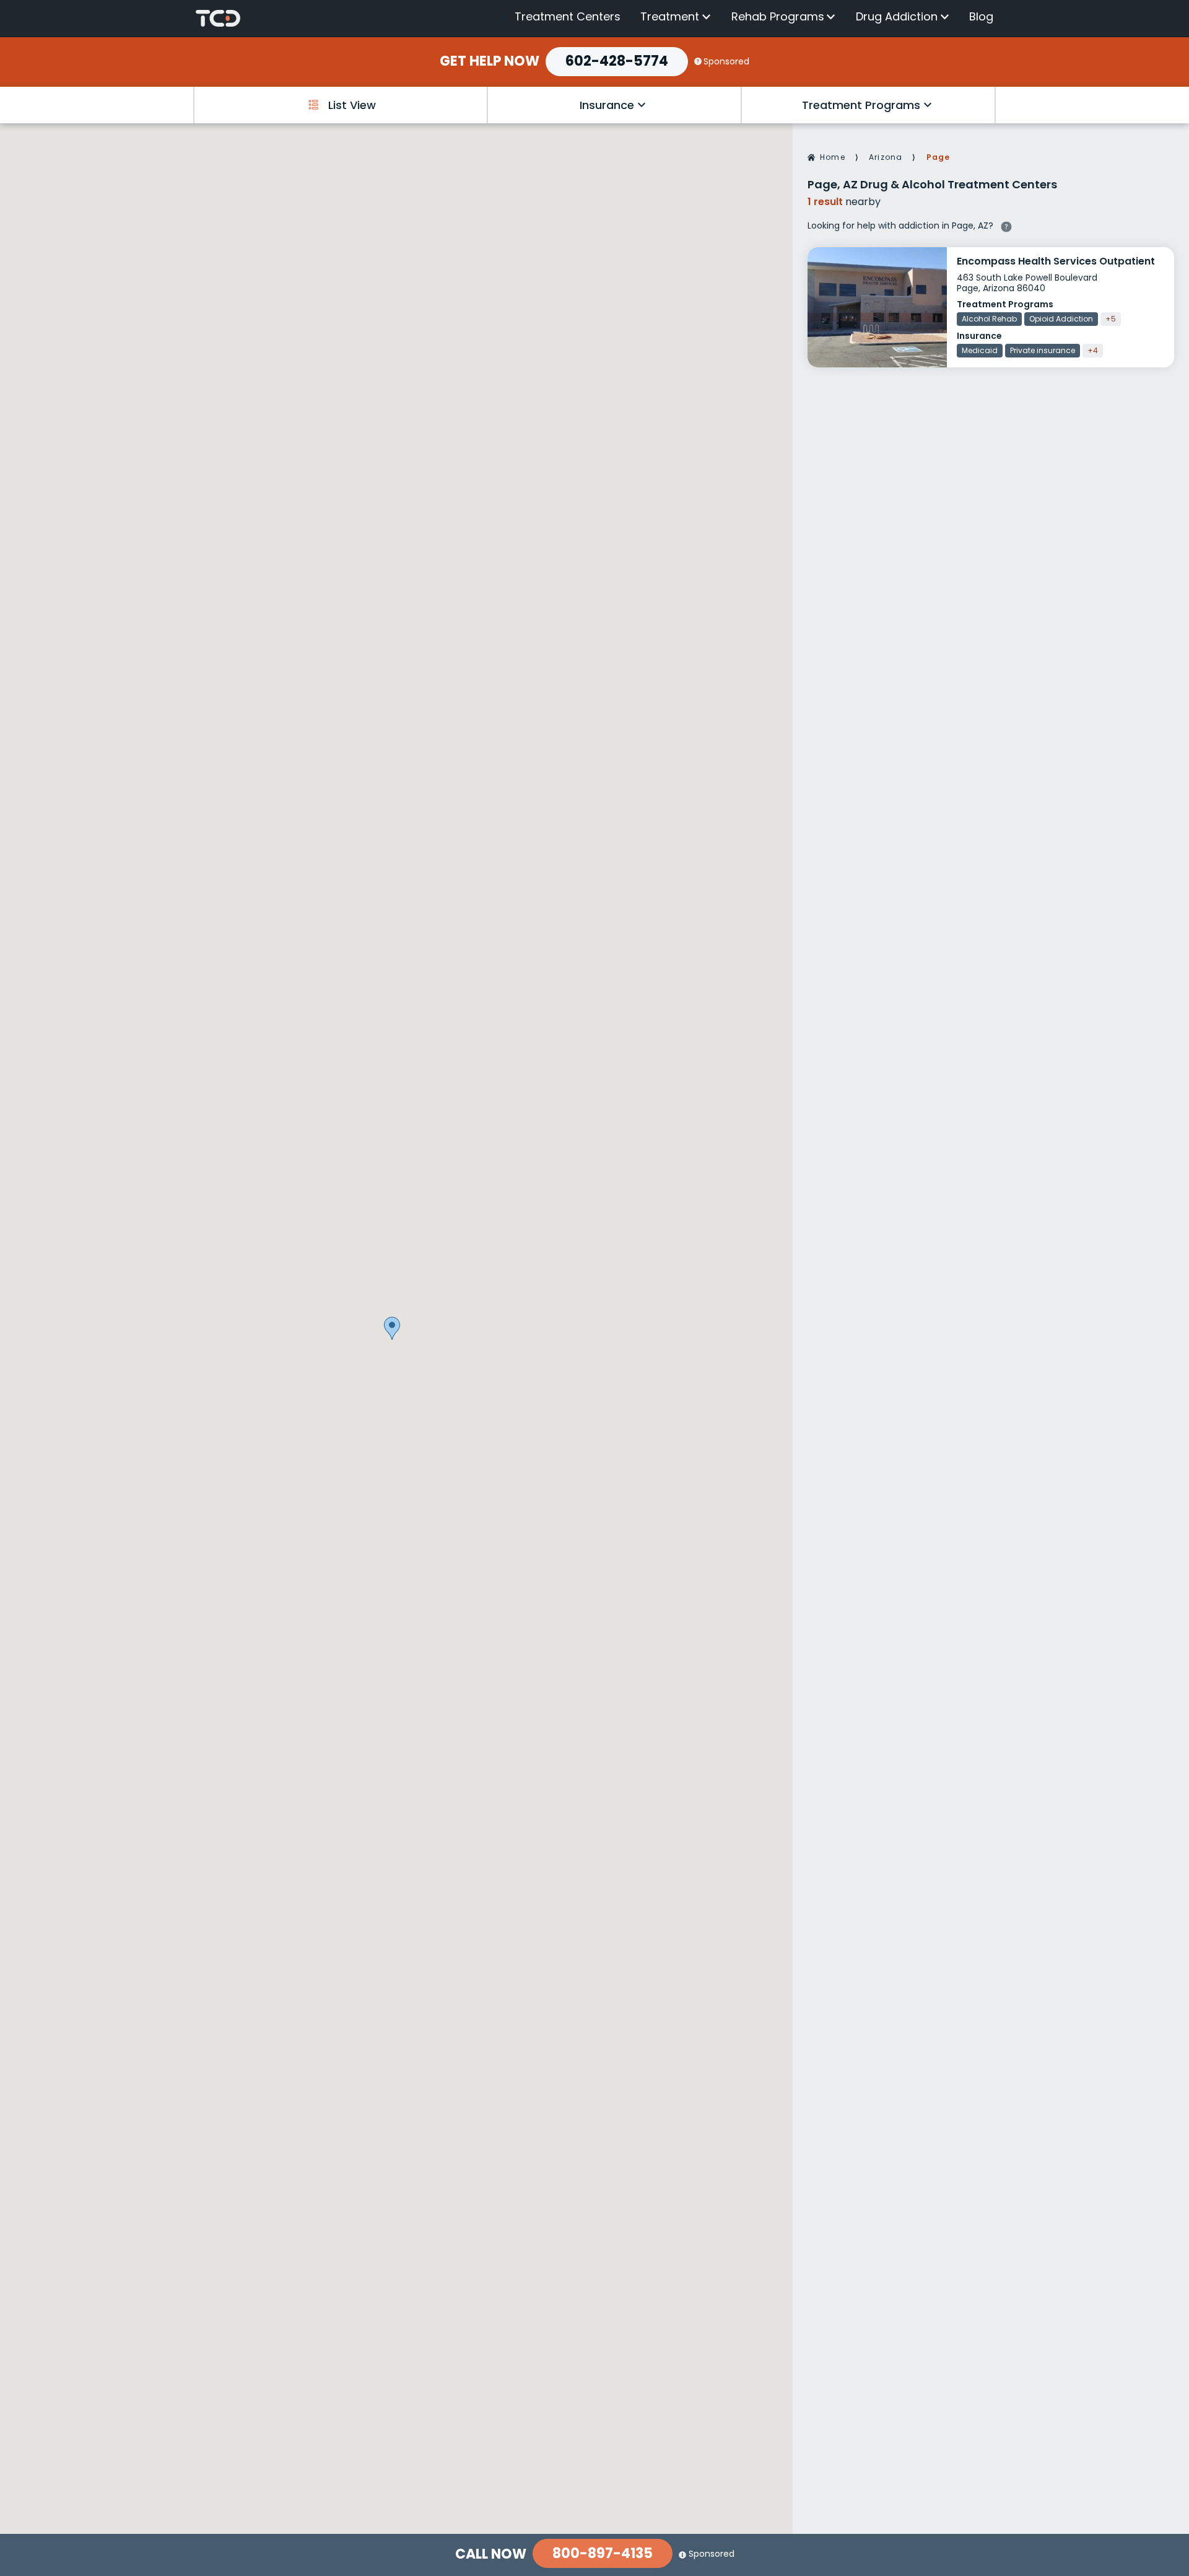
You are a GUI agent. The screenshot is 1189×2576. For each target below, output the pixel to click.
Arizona (886, 157)
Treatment (670, 17)
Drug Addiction (897, 17)
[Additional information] (1006, 225)
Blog (981, 16)
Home (833, 157)
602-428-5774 (617, 61)
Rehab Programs (778, 17)
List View (352, 105)
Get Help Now (490, 61)
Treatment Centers (568, 16)
